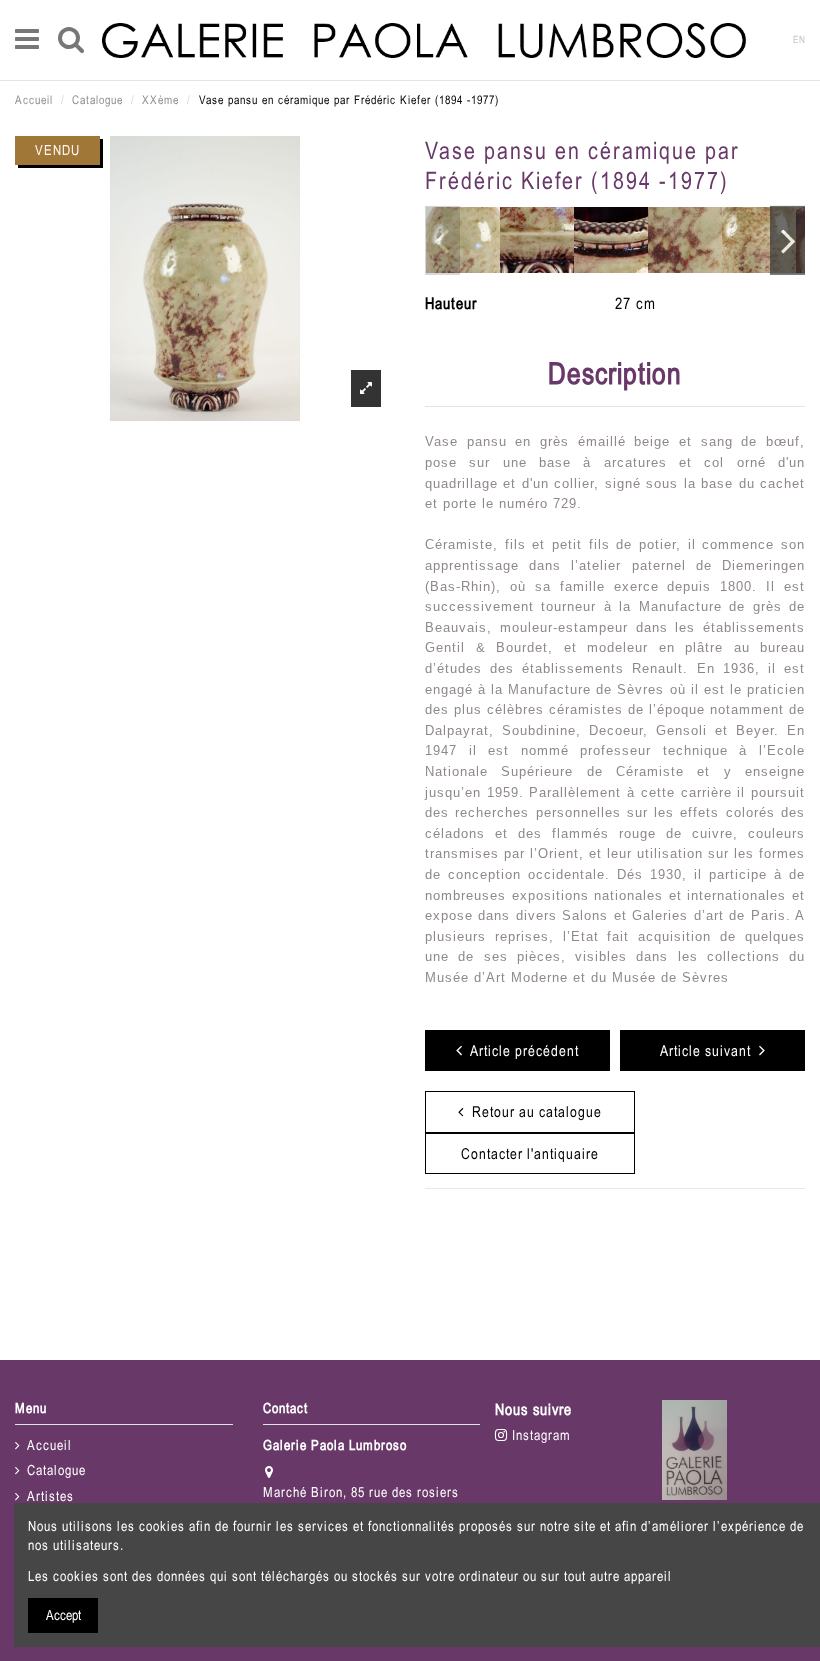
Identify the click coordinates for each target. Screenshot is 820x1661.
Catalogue (56, 1470)
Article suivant (709, 1050)
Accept (63, 1615)
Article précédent (521, 1050)
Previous (442, 240)
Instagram (539, 1435)
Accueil (49, 1445)
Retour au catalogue (533, 1111)
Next (787, 240)
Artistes (50, 1496)
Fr (769, 39)
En (799, 39)
